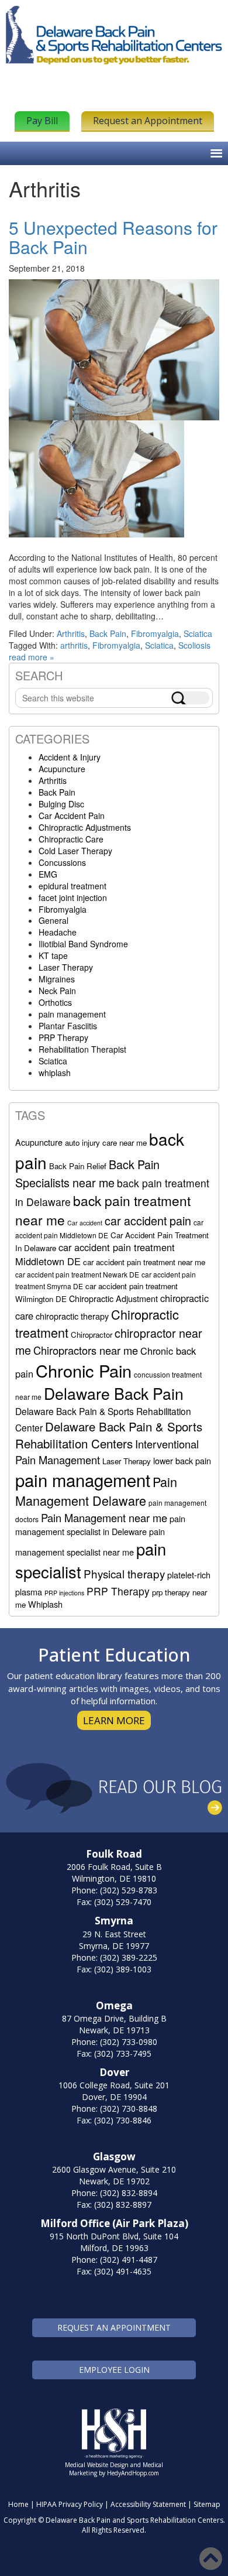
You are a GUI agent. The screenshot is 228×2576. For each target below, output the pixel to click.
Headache (58, 932)
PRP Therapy (63, 1037)
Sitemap (207, 2504)
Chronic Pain (84, 1370)
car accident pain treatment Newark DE (77, 1274)
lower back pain (182, 1460)
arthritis (74, 645)
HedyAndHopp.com (133, 2473)
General (53, 920)
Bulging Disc (61, 804)
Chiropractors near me (86, 1350)
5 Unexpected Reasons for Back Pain (113, 237)
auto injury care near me (106, 1143)
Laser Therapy (66, 967)
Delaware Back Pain (114, 1393)
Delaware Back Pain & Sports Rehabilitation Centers (109, 1435)
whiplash (55, 1073)
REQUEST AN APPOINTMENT (114, 2327)
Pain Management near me (104, 1517)
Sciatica (198, 633)
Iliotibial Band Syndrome (83, 944)
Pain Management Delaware (96, 1491)
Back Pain (108, 633)
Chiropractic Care (71, 839)
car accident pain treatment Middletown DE (95, 1254)
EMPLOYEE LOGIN (114, 2370)
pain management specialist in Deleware (100, 1525)
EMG (48, 874)
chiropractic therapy (72, 1316)
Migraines (57, 979)
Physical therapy (124, 1573)
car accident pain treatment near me (144, 1262)
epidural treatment (72, 886)
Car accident (85, 1223)
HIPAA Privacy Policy (70, 2504)
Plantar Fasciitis (68, 1026)
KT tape (53, 955)
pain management (72, 1014)
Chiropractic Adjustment (113, 1298)
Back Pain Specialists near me (87, 1173)
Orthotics (55, 1002)
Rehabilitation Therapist (82, 1049)
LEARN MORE (114, 1720)
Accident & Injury (70, 757)
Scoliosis (194, 645)
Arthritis (71, 633)
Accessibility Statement (148, 2504)
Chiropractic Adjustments (85, 827)
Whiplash (45, 1604)
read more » (32, 657)
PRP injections (64, 1593)
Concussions (62, 862)
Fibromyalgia (155, 633)
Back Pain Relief (78, 1166)
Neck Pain (57, 991)
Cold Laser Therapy (75, 851)
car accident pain (148, 1220)
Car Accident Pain (72, 816)
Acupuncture (62, 769)
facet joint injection (73, 898)
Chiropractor (91, 1335)
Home (18, 2504)
